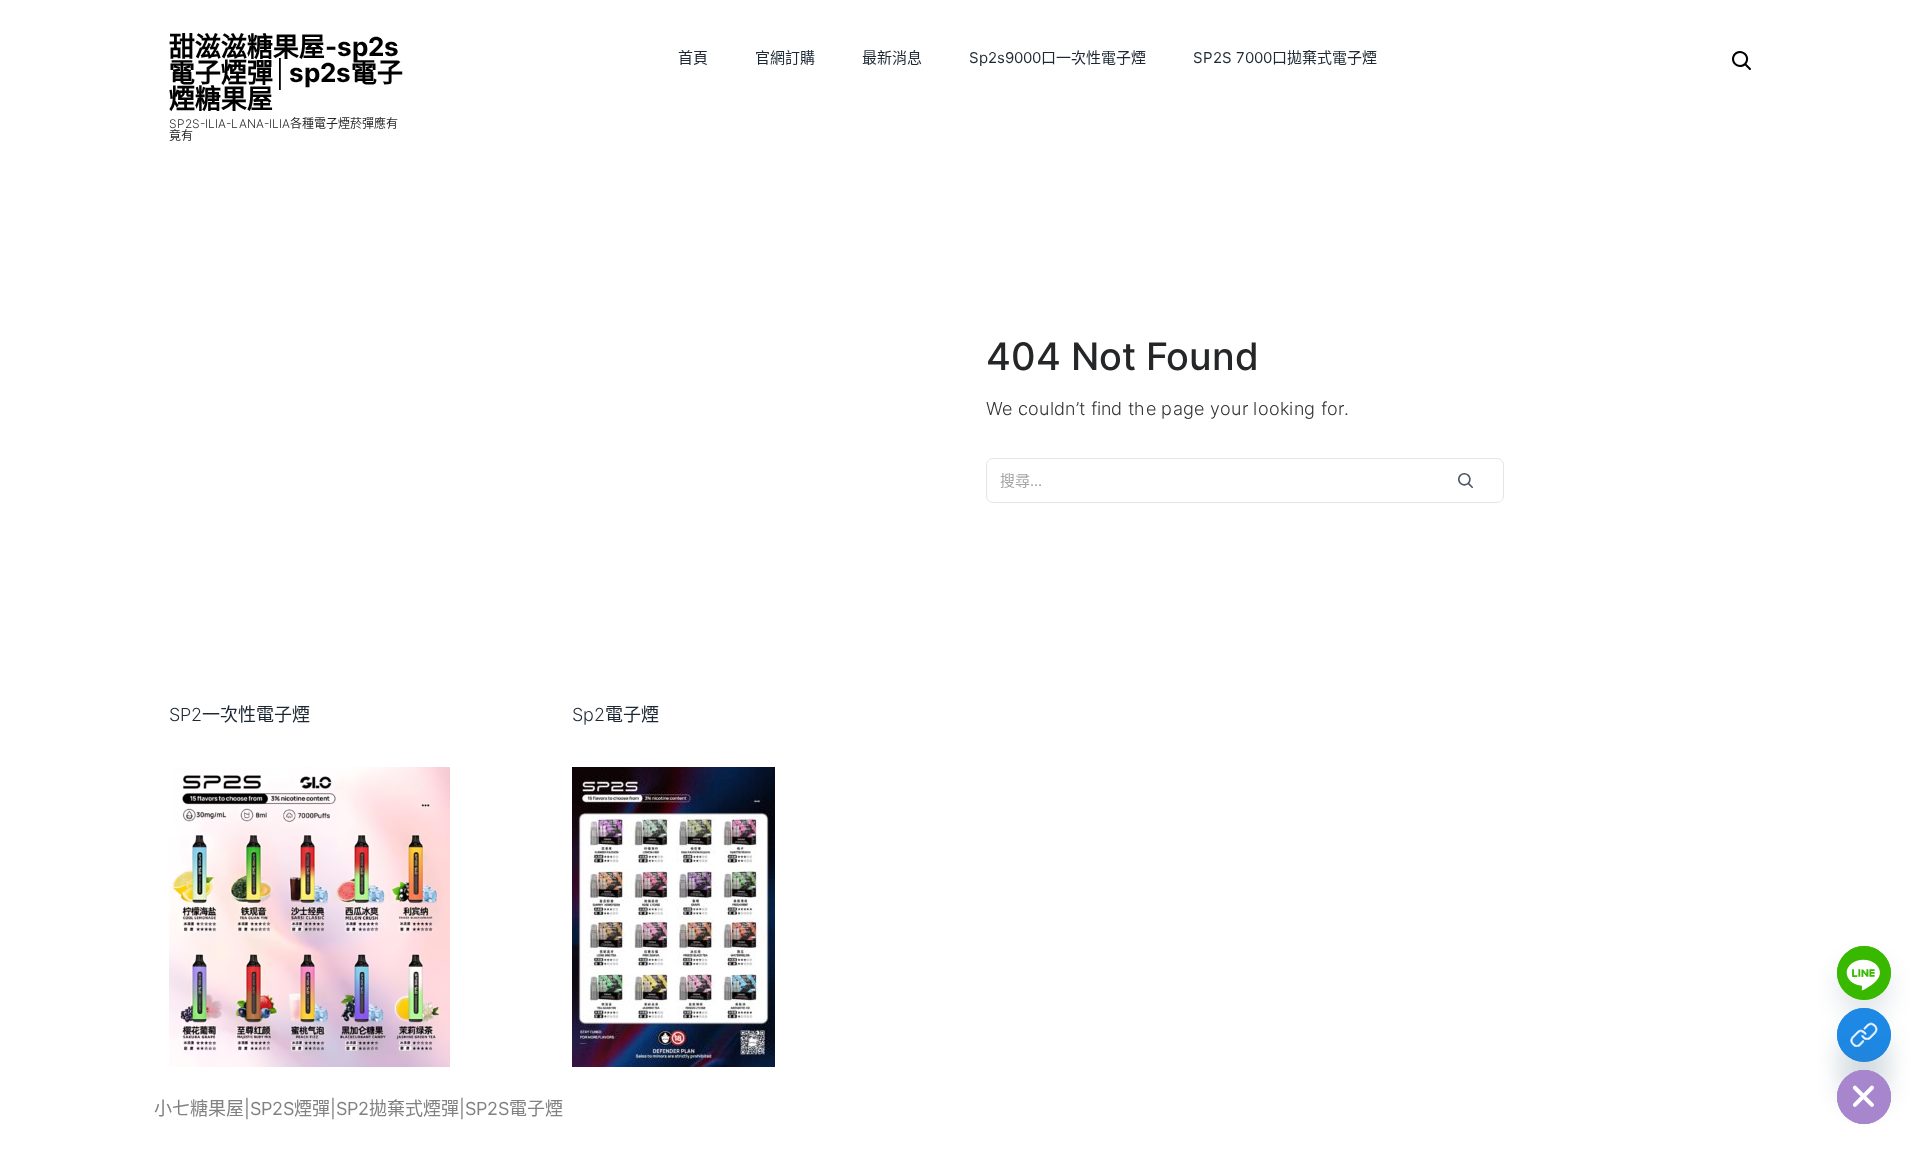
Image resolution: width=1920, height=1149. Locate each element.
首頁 (693, 57)
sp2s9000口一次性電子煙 (1057, 57)
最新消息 (892, 57)
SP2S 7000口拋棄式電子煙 (1285, 57)
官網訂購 (785, 57)
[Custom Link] (1864, 1035)
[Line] (1864, 973)
